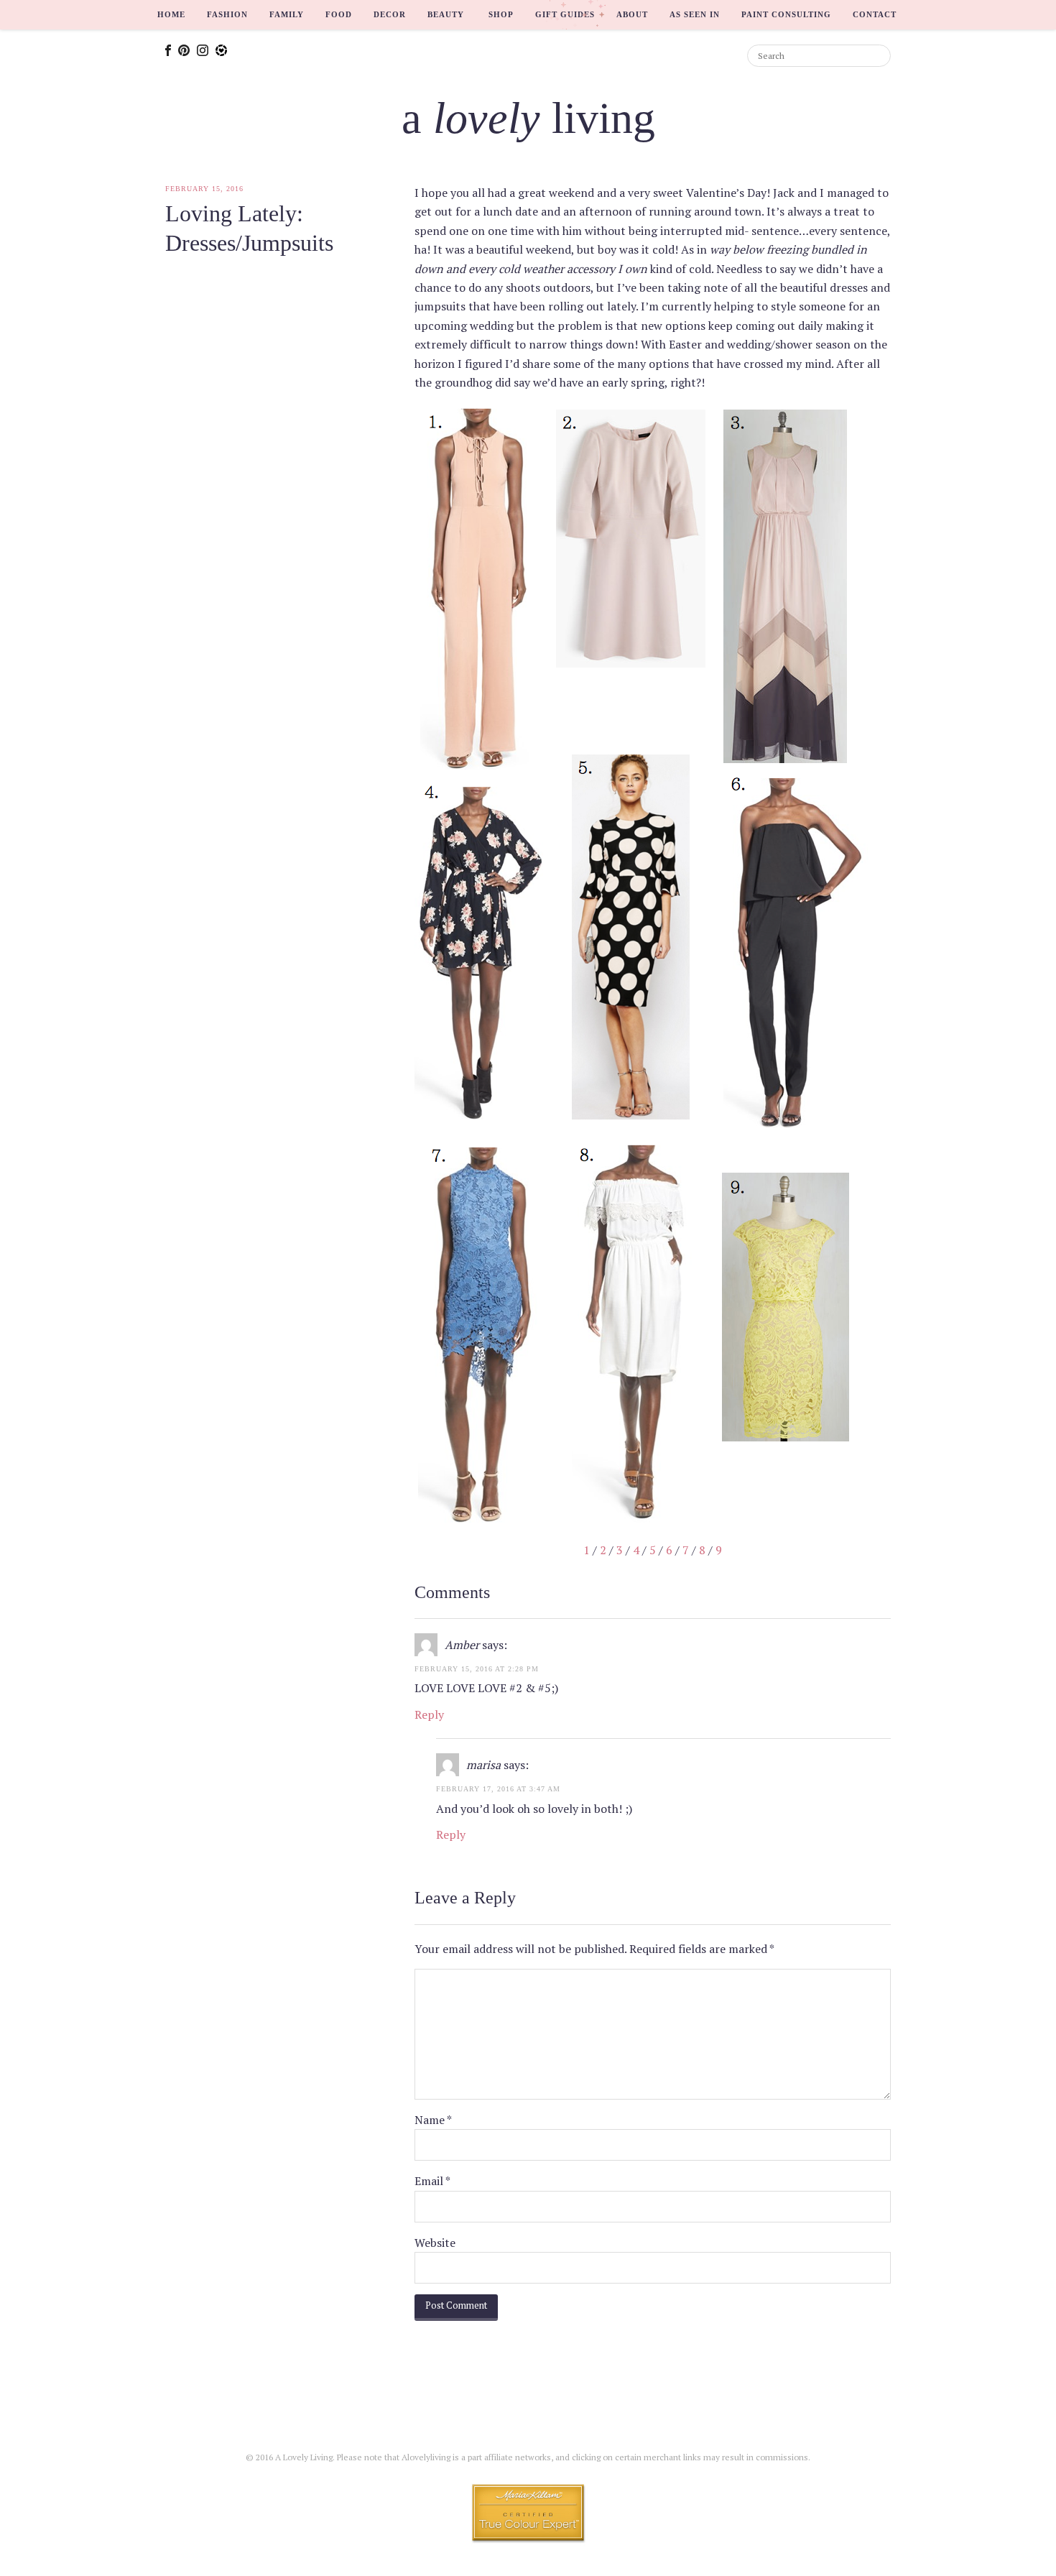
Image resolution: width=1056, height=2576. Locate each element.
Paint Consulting (786, 14)
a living (528, 118)
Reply (429, 1714)
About (632, 14)
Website (435, 2243)
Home (171, 14)
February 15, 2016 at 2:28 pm (477, 1669)
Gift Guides (565, 14)
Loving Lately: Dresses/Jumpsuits (249, 228)
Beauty (446, 14)
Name (433, 2120)
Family (287, 14)
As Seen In (695, 14)
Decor (390, 14)
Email (432, 2181)
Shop (501, 14)
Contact (875, 14)
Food (339, 14)
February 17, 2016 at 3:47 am (498, 1789)
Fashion (227, 14)
